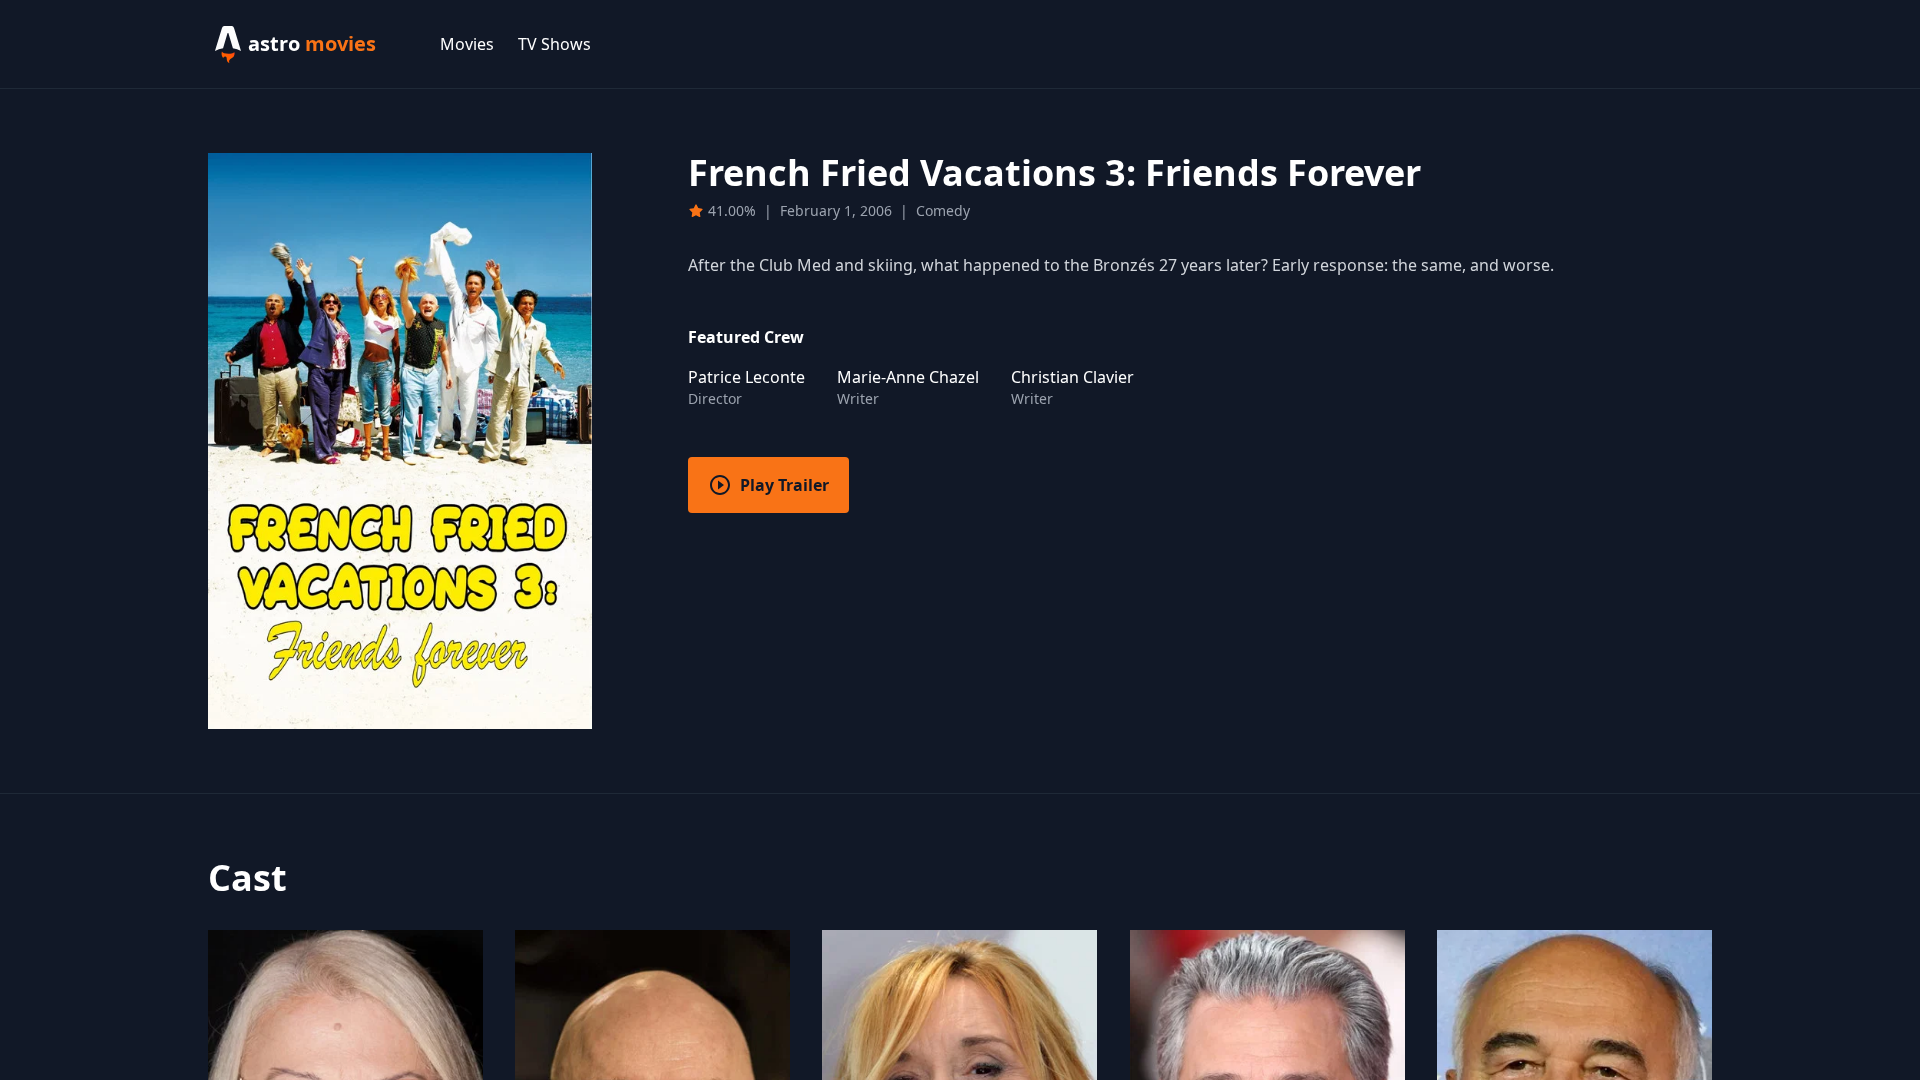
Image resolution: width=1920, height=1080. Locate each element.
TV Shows (554, 44)
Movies (467, 44)
